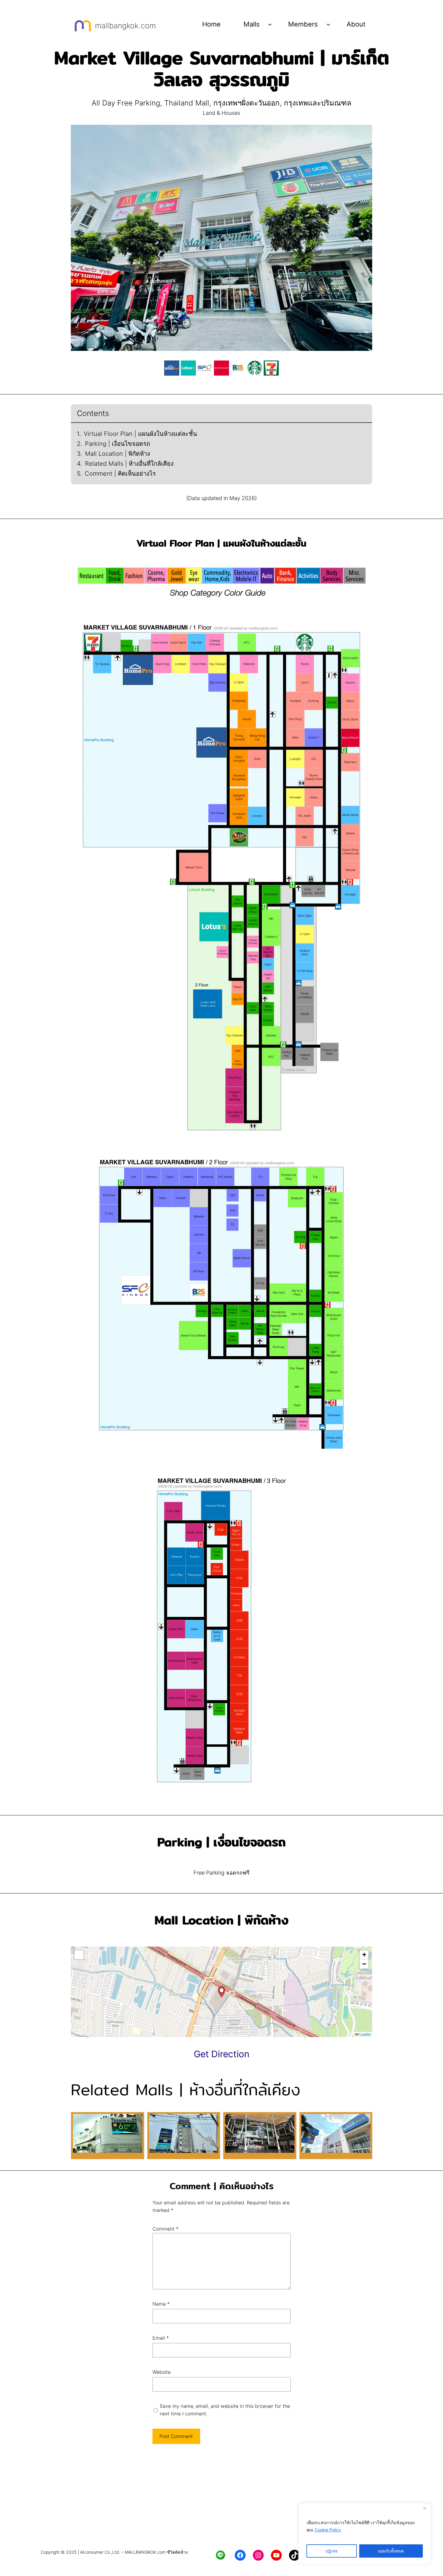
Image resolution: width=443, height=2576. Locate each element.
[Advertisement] (222, 2499)
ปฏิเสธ (332, 2551)
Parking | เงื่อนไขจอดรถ (118, 444)
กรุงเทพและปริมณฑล (318, 103)
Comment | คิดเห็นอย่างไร (120, 474)
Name (161, 2304)
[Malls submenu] (270, 24)
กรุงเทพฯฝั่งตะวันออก (247, 103)
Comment (165, 2229)
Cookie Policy (328, 2530)
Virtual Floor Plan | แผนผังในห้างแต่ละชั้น (140, 434)
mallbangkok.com (125, 26)
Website (162, 2372)
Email (161, 2338)
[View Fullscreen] (79, 1955)
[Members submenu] (328, 24)
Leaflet (365, 2034)
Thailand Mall (187, 103)
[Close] (425, 2508)
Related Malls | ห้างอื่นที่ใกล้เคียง (129, 464)
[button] (222, 1992)
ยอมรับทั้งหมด (391, 2551)
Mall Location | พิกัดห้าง (118, 454)
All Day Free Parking (126, 103)
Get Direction (222, 2054)
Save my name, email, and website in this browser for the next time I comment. (225, 2410)
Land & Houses (222, 113)
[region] (365, 2533)
